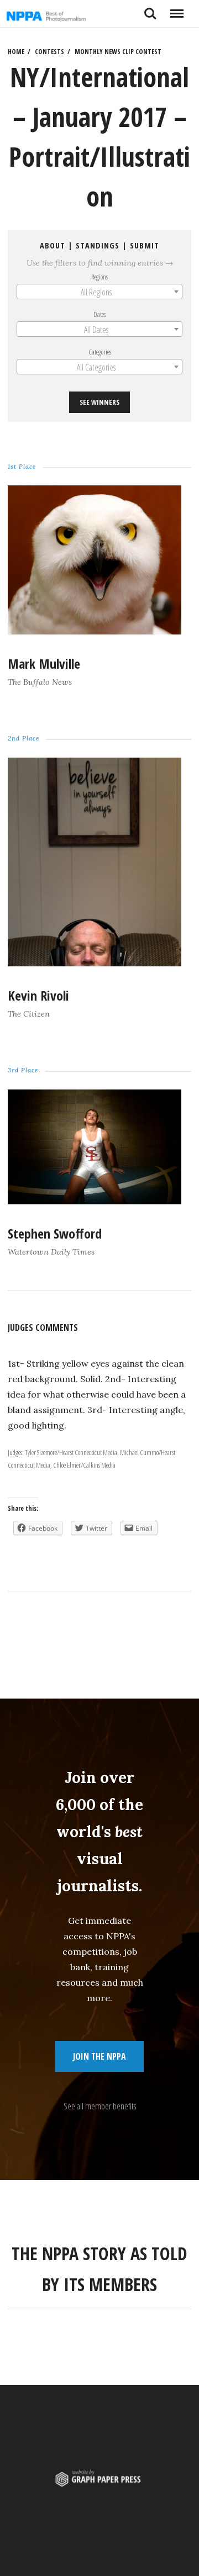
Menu (177, 9)
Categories (100, 352)
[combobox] (99, 292)
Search (150, 9)
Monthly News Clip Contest (118, 52)
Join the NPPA (99, 2056)
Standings (98, 245)
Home (16, 52)
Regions (99, 277)
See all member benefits (100, 2106)
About (53, 245)
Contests (49, 52)
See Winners (99, 402)
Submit (145, 245)
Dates (99, 314)
